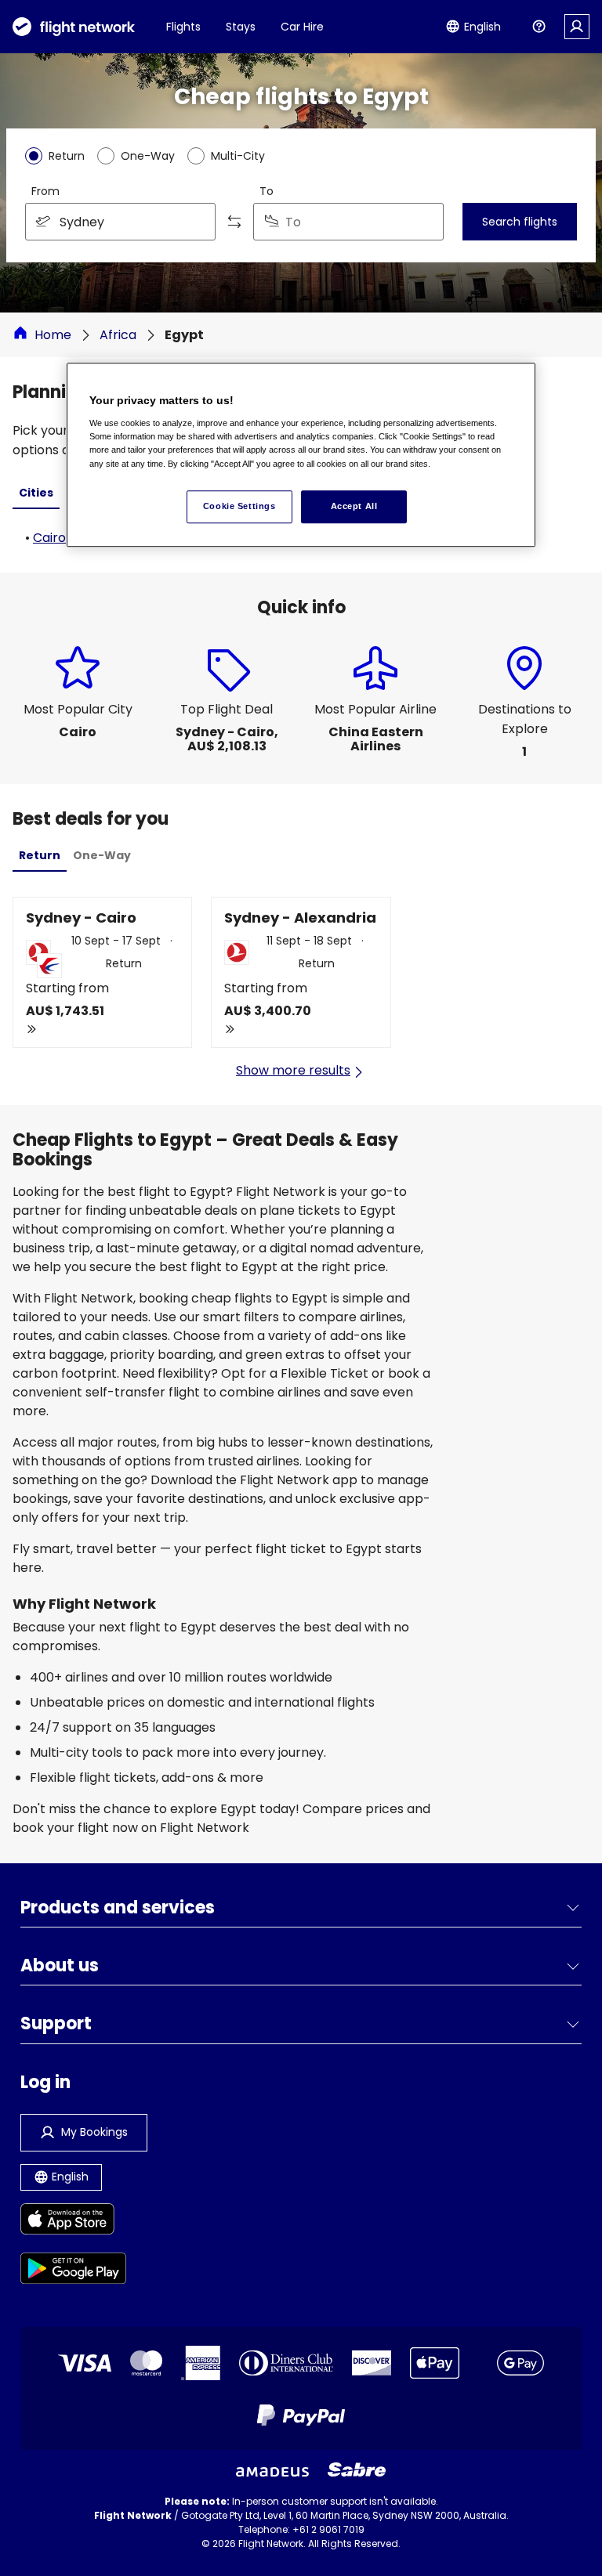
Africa (118, 335)
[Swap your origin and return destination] (234, 222)
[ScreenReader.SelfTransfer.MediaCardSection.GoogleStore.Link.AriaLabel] (73, 2271)
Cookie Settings (239, 506)
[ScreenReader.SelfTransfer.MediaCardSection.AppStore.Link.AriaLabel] (73, 2222)
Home (53, 335)
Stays (241, 27)
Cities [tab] (36, 493)
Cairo (49, 538)
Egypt (184, 335)
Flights (183, 27)
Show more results (293, 1070)
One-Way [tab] (102, 855)
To (267, 191)
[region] (301, 455)
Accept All (354, 506)
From (45, 191)
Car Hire (302, 27)
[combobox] (120, 222)
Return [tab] (40, 855)
